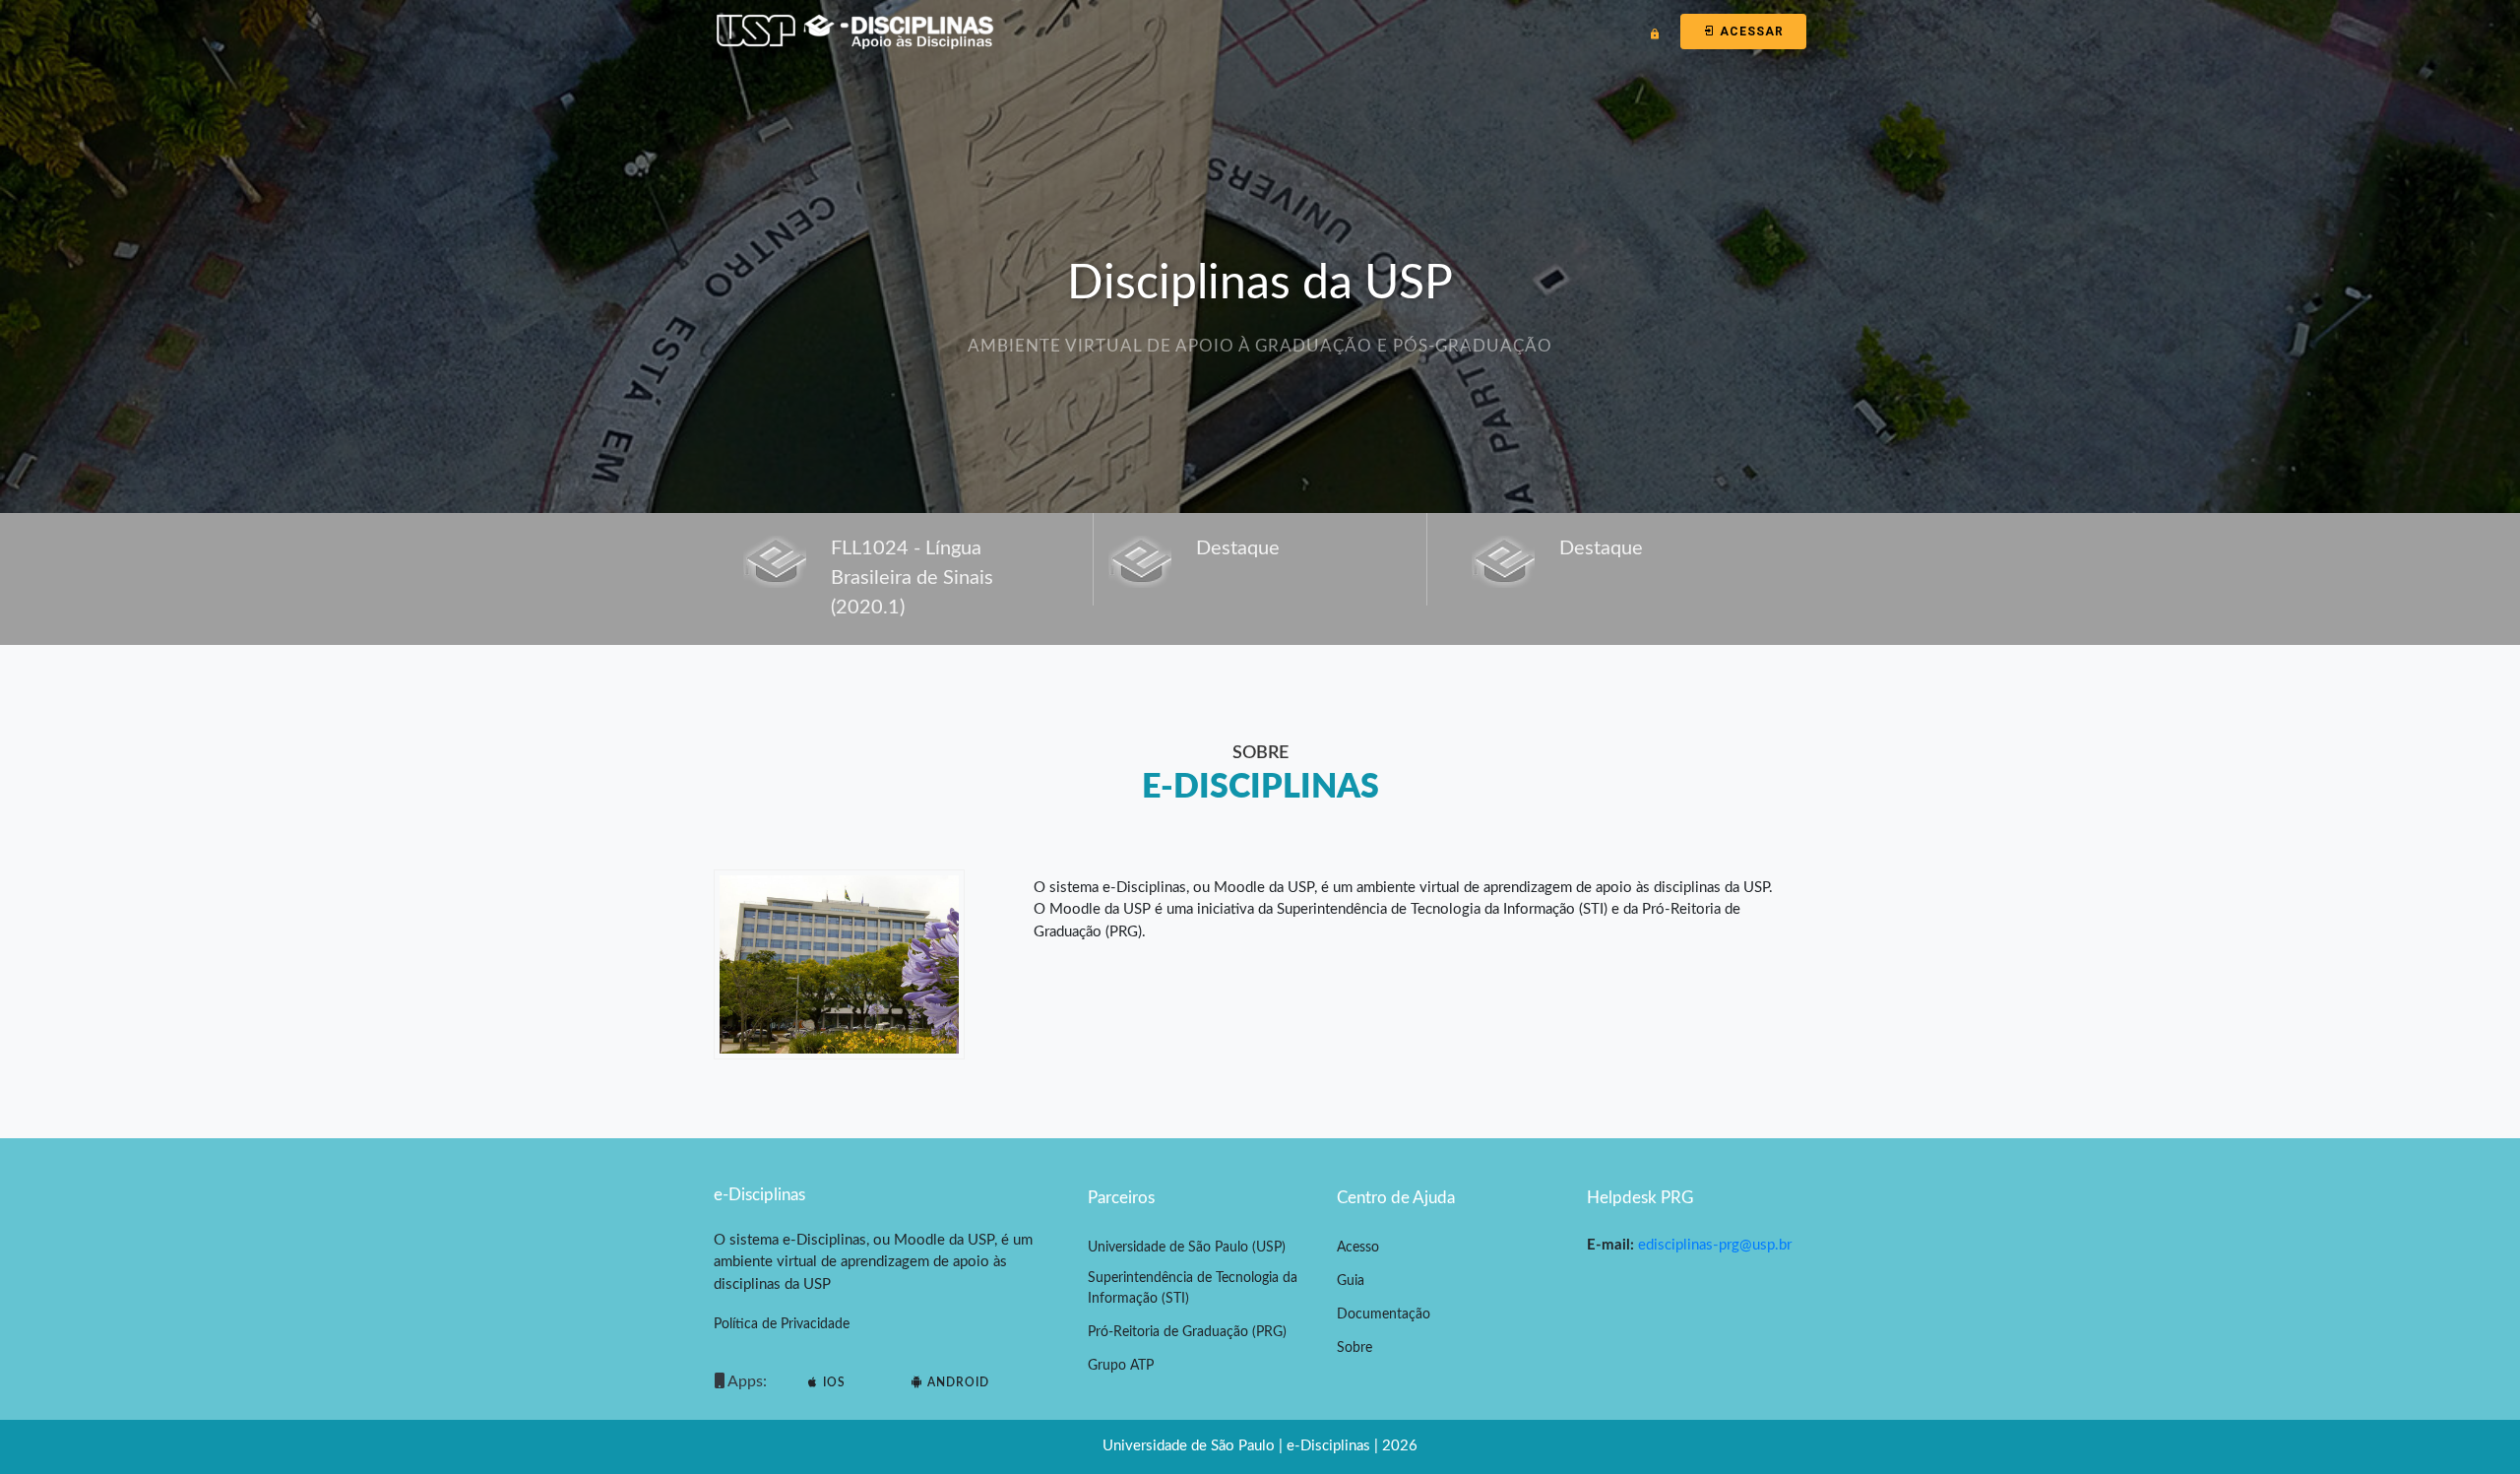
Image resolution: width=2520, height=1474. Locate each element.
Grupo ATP (1121, 1366)
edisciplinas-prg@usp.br (1715, 1245)
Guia (1351, 1281)
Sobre (1354, 1348)
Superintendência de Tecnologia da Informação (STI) (1193, 1288)
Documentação (1384, 1314)
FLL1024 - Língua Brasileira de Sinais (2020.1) (912, 578)
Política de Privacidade (782, 1324)
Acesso (1358, 1248)
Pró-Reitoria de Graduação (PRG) (1187, 1332)
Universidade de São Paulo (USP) (1187, 1248)
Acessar (1750, 32)
